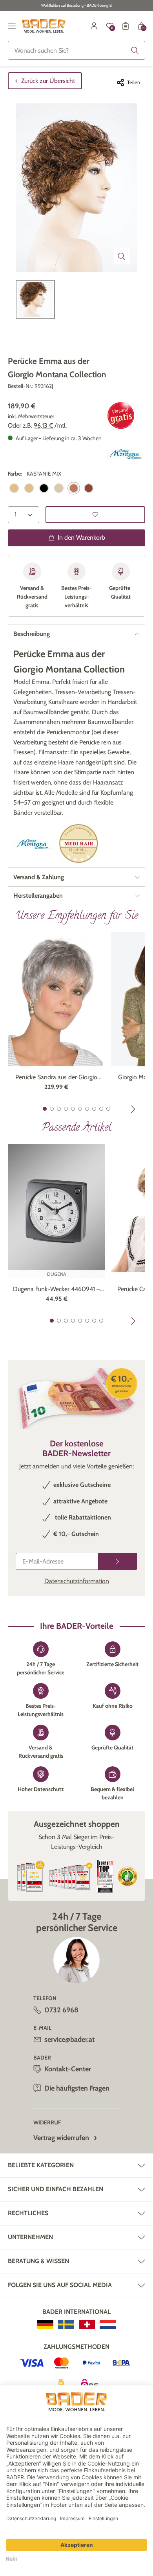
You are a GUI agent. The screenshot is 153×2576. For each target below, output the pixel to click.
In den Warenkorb (81, 537)
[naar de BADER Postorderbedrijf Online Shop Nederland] (108, 2324)
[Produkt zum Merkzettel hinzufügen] (95, 515)
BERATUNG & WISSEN (38, 2261)
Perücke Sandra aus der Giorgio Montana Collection (56, 1078)
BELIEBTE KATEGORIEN (41, 2165)
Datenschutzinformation (77, 1581)
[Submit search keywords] (135, 50)
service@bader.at (69, 2039)
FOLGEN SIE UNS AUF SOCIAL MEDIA (60, 2285)
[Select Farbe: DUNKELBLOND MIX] (29, 488)
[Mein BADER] (94, 26)
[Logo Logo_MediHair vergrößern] (78, 844)
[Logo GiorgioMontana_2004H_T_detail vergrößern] (126, 454)
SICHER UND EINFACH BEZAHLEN (56, 2189)
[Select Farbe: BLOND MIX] (14, 488)
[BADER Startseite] (44, 26)
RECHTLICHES (28, 2213)
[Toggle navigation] (12, 26)
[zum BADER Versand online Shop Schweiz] (87, 2324)
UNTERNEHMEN (30, 2237)
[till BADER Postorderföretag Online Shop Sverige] (66, 2324)
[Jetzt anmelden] (118, 1561)
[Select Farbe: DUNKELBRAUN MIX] (44, 488)
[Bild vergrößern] (122, 256)
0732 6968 (61, 2010)
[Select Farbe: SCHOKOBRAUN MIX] (89, 488)
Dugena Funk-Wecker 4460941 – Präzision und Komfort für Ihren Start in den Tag (56, 1290)
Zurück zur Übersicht (48, 81)
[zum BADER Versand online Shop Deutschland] (45, 2324)
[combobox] (76, 50)
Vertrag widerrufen (61, 2138)
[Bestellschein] (126, 26)
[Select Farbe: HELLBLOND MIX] (59, 488)
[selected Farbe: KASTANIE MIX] (74, 488)
